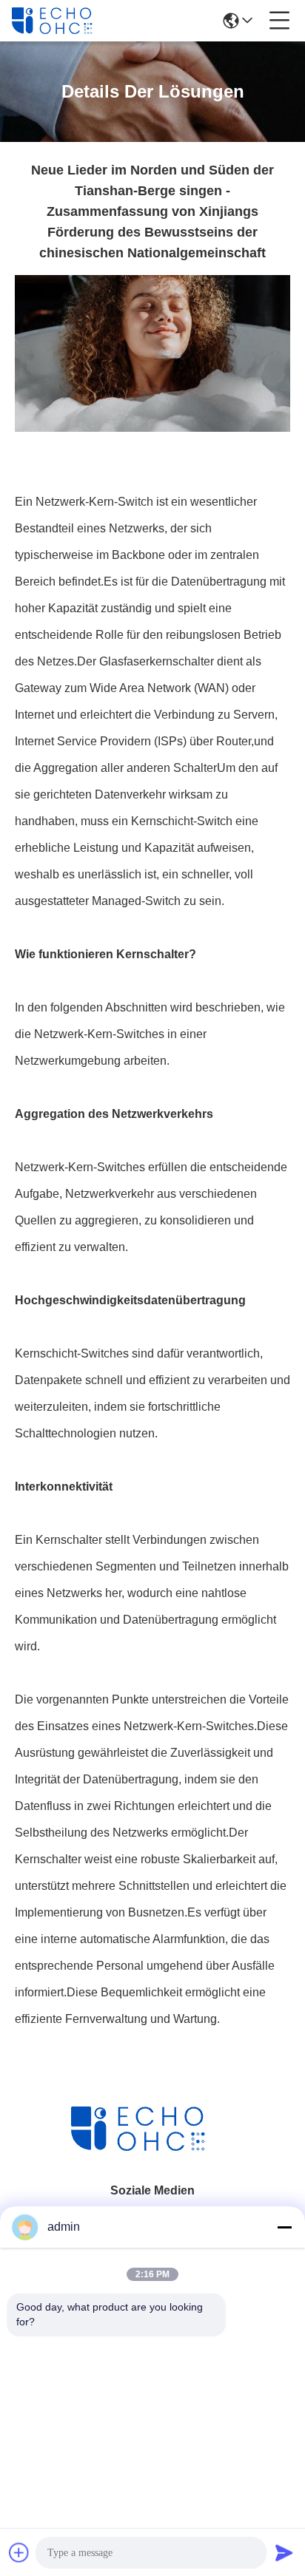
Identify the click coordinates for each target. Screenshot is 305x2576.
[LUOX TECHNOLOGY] (61, 21)
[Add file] (19, 2552)
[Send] (284, 2552)
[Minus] (284, 2227)
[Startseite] (152, 2147)
